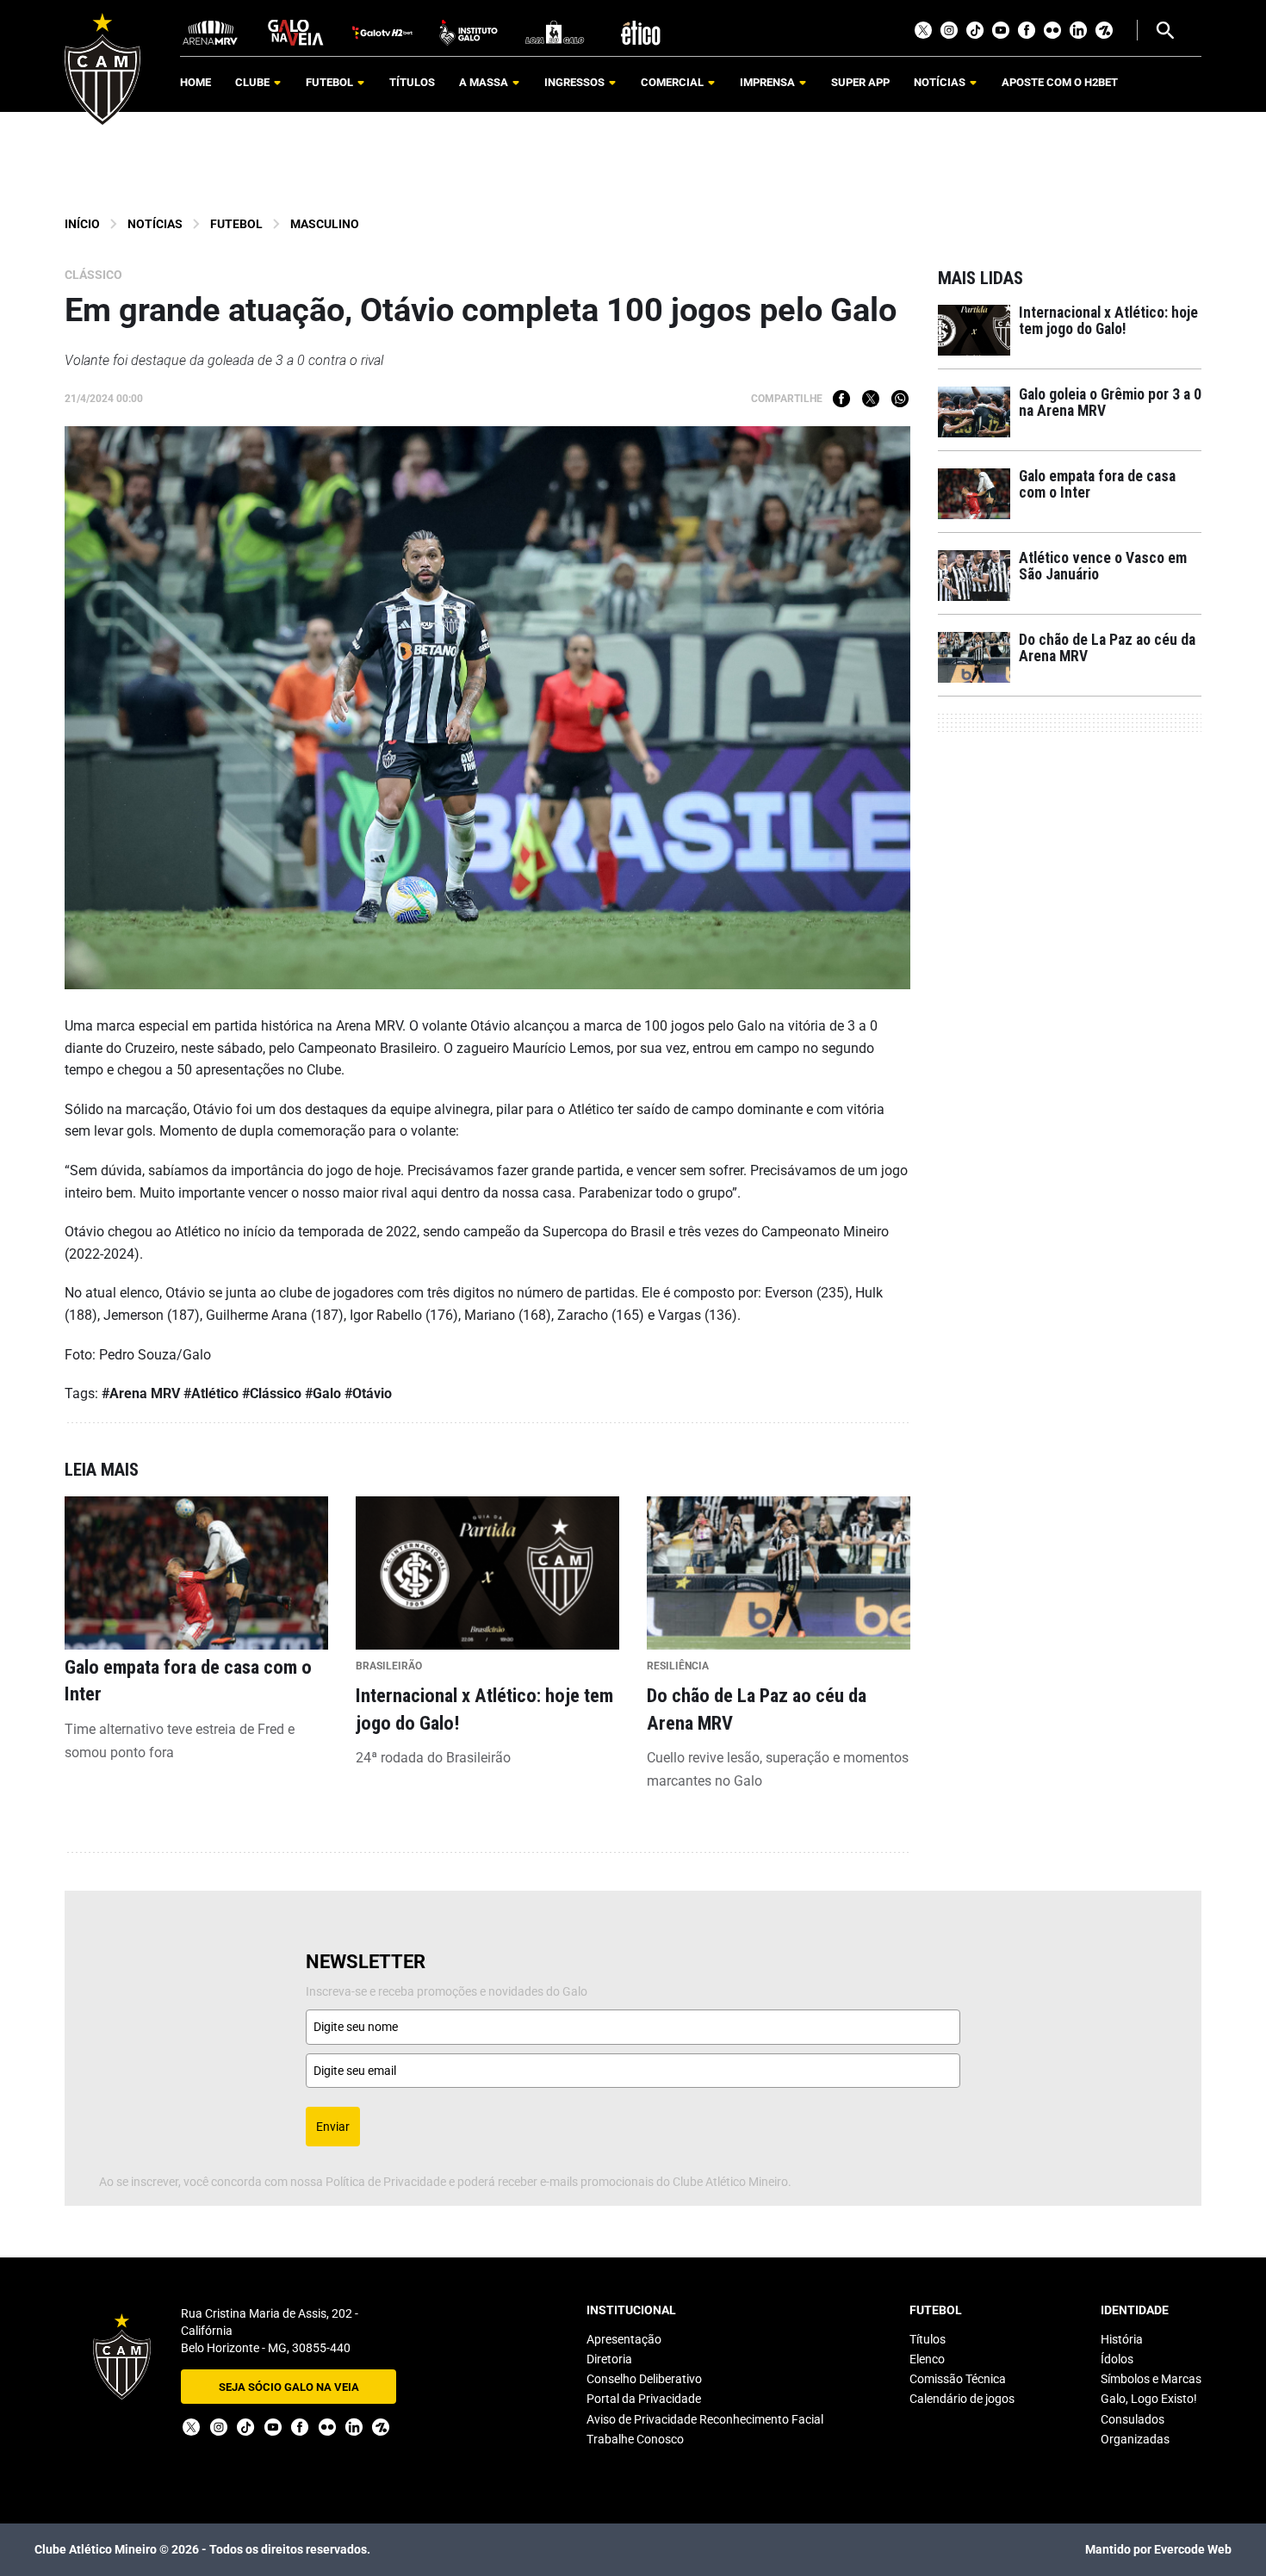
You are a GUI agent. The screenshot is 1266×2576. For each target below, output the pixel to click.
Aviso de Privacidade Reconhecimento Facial (705, 2419)
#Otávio (368, 1393)
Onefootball (1104, 30)
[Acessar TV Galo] (382, 31)
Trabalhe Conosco (635, 2439)
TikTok (975, 30)
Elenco (927, 2359)
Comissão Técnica (958, 2379)
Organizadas (1135, 2439)
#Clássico (272, 1393)
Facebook (1027, 30)
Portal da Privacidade (644, 2399)
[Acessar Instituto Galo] (469, 31)
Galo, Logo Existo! (1149, 2399)
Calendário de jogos (962, 2399)
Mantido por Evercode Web (1158, 2549)
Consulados (1133, 2419)
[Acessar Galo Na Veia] (296, 31)
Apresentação (624, 2339)
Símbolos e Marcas (1151, 2379)
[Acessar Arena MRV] (210, 31)
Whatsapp (900, 399)
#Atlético (211, 1393)
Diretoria (609, 2359)
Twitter (923, 30)
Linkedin (1078, 30)
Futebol (236, 224)
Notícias (155, 224)
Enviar (333, 2127)
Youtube (1001, 30)
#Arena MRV (141, 1393)
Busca (1164, 30)
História (1122, 2339)
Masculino (325, 224)
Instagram (949, 30)
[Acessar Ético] (641, 31)
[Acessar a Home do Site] (102, 69)
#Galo (323, 1393)
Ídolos (1117, 2359)
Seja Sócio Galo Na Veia (289, 2387)
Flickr (1052, 30)
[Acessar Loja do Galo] (555, 31)
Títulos (928, 2339)
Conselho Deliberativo (644, 2379)
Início (82, 224)
